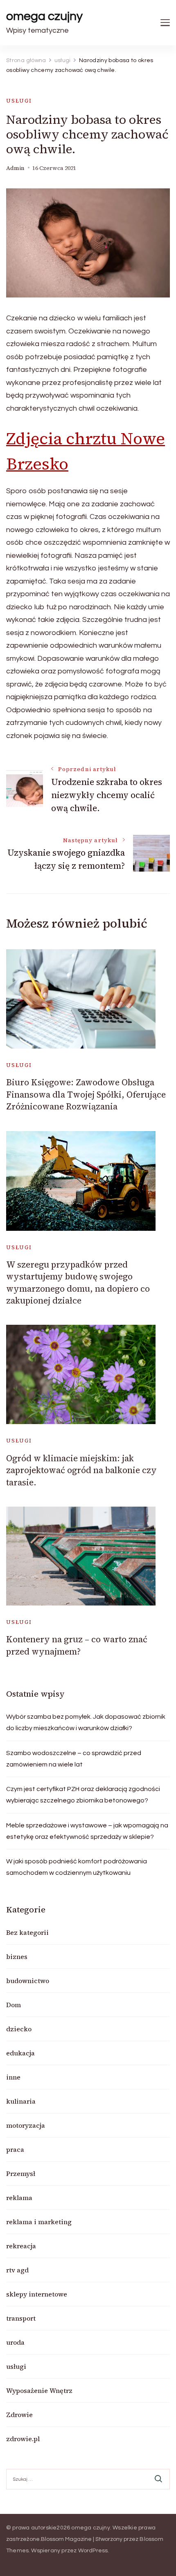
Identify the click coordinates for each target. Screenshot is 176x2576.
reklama (19, 2198)
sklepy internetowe (37, 2294)
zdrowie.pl (23, 2439)
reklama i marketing (39, 2222)
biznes (17, 1957)
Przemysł (21, 2173)
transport (21, 2318)
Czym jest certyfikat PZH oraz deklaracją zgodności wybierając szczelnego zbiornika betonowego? (83, 1795)
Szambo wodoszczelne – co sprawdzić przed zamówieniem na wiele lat (74, 1759)
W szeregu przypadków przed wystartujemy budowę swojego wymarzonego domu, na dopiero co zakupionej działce (78, 1282)
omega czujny (44, 16)
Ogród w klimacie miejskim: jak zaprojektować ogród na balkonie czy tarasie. (81, 1470)
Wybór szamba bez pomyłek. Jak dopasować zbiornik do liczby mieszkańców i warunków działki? (86, 1722)
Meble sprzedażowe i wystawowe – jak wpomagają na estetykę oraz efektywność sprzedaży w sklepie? (87, 1831)
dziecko (19, 2029)
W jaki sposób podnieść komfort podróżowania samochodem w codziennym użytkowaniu (77, 1867)
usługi (19, 101)
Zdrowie (19, 2415)
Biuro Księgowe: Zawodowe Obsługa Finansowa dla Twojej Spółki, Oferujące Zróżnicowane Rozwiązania (86, 1094)
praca (15, 2149)
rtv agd (17, 2270)
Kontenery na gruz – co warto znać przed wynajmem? (77, 1645)
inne (13, 2077)
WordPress (93, 2551)
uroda (15, 2342)
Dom (14, 2005)
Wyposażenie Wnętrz (39, 2390)
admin (15, 168)
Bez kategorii (27, 1932)
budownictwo (28, 1981)
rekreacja (21, 2246)
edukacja (20, 2053)
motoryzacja (26, 2125)
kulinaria (21, 2101)
